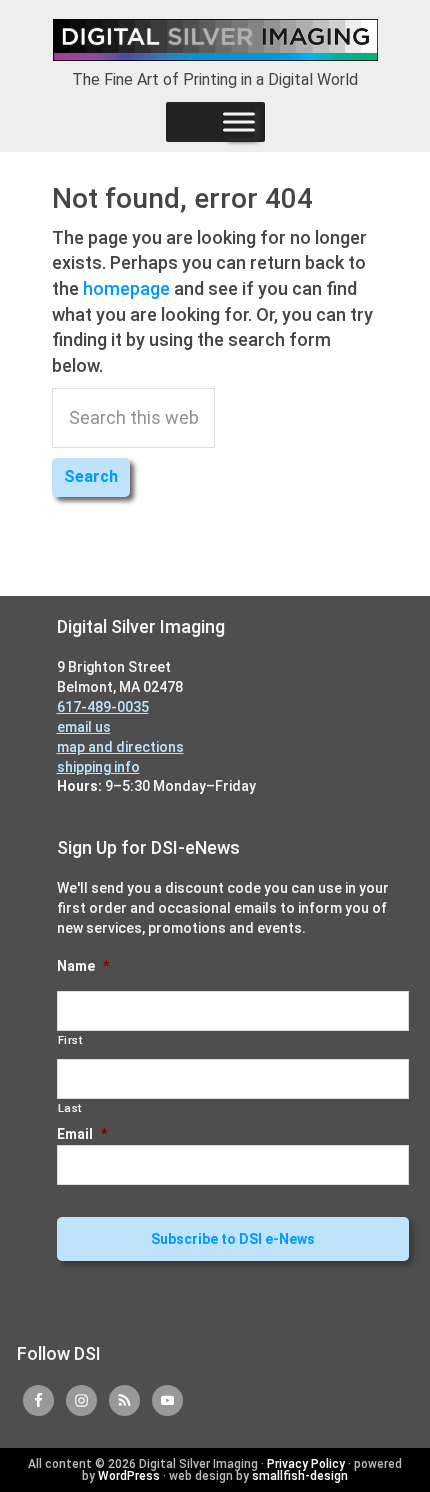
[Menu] (239, 122)
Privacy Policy (306, 1464)
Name (83, 966)
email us (84, 727)
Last (70, 1108)
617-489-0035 (103, 707)
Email (82, 1134)
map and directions (120, 747)
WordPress (129, 1476)
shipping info (98, 767)
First (70, 1040)
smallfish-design (300, 1476)
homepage (126, 288)
